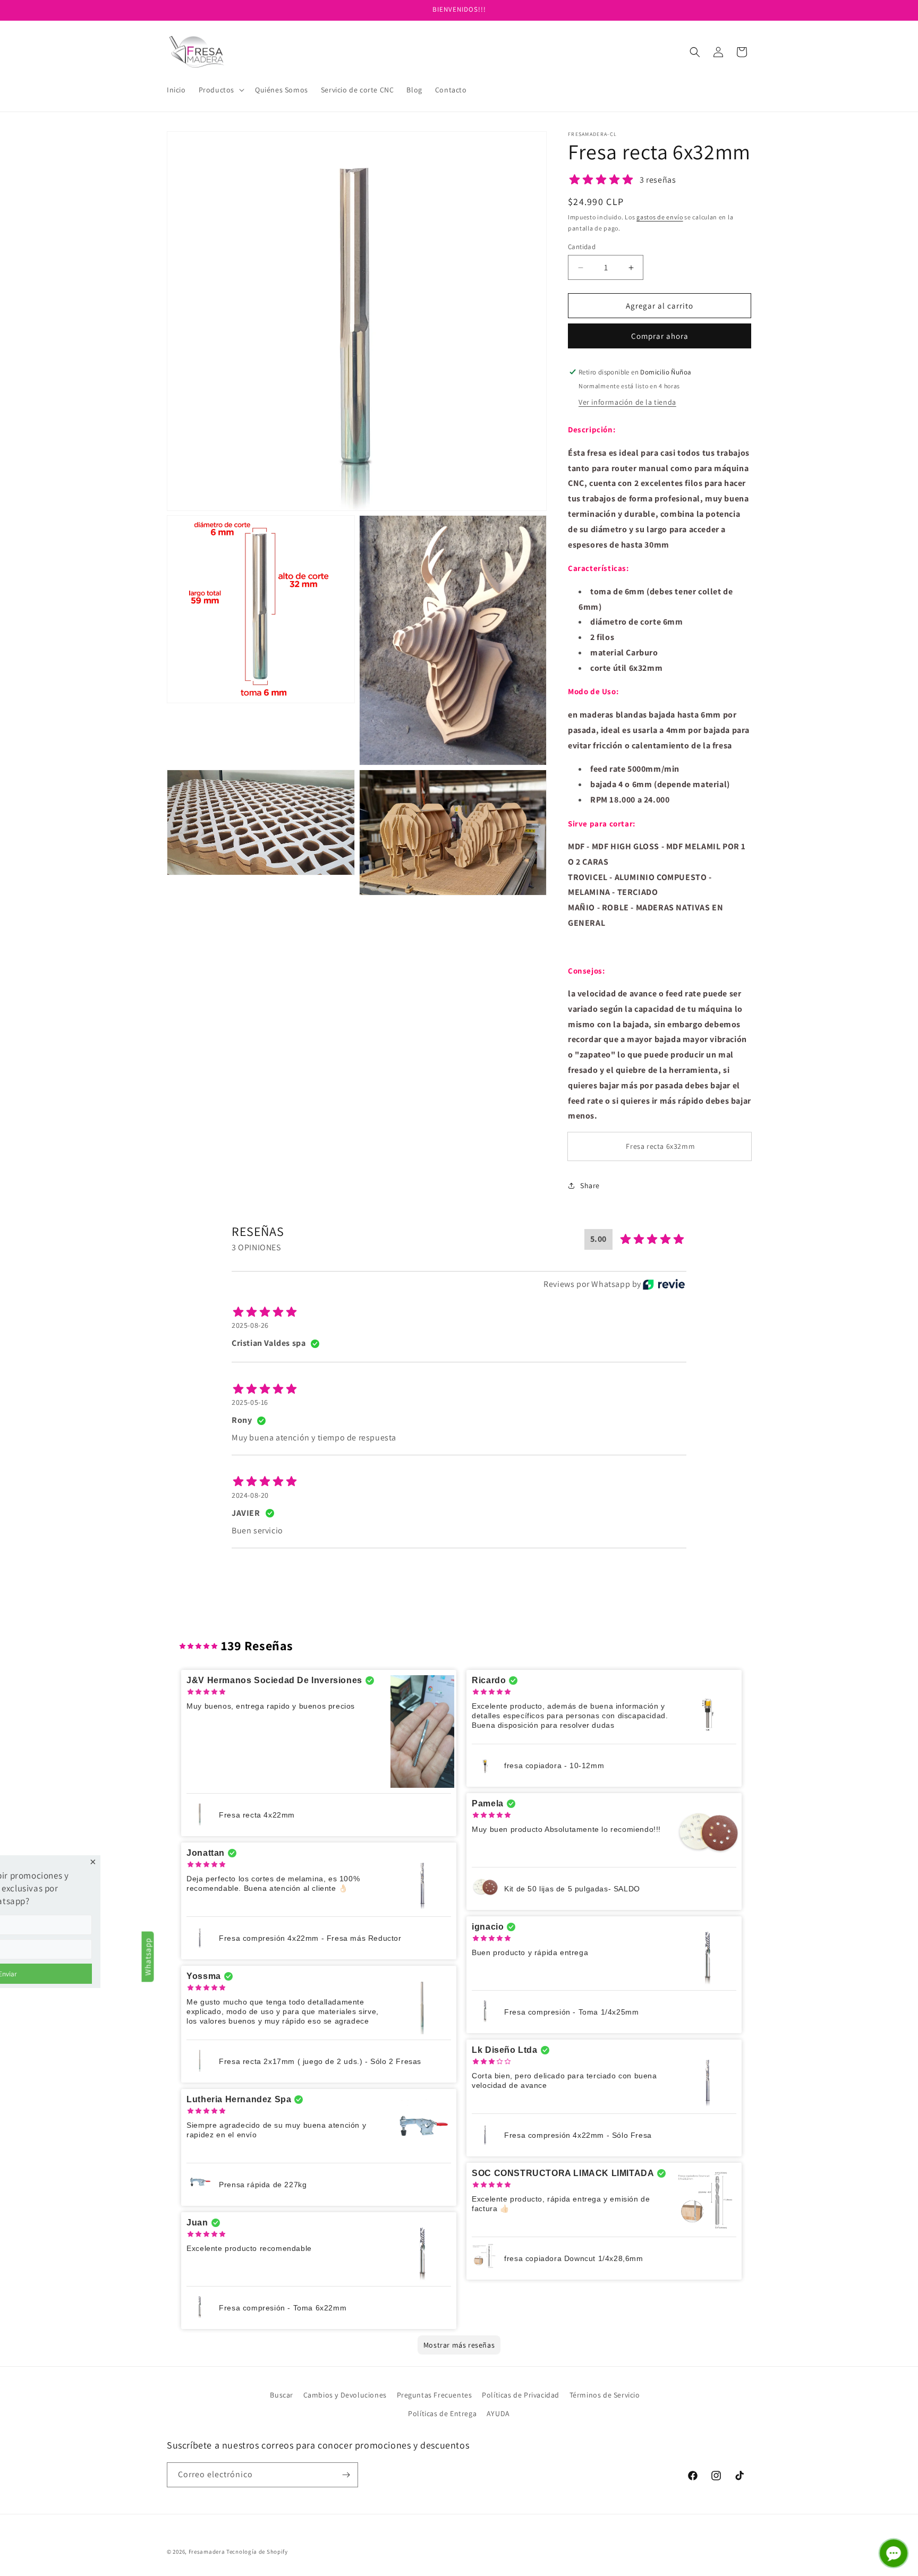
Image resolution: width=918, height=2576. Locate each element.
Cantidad (582, 247)
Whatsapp (148, 1956)
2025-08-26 (250, 1325)
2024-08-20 (250, 1495)
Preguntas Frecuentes (435, 2395)
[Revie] (664, 1284)
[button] (220, 90)
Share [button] (590, 1185)
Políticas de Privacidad (521, 2395)
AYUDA (498, 2413)
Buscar (282, 2395)
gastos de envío (660, 217)
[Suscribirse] (346, 2475)
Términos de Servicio (605, 2395)
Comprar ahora (660, 336)
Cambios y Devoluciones (345, 2395)
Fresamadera (207, 2552)
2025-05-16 (250, 1402)
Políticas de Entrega (442, 2413)
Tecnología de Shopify (257, 2552)
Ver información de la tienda (627, 402)
